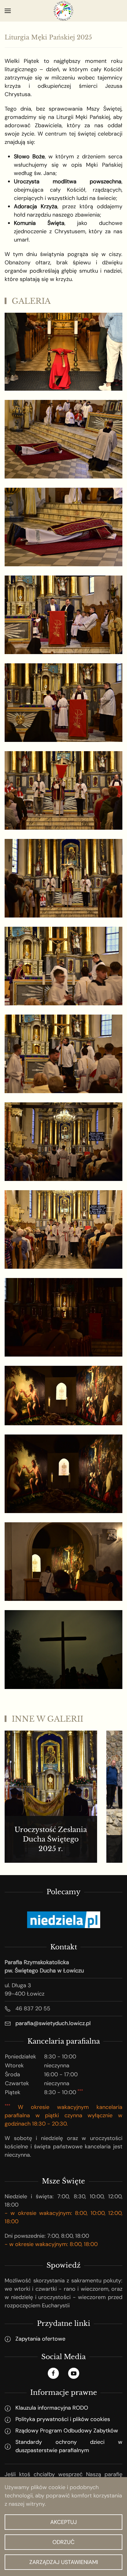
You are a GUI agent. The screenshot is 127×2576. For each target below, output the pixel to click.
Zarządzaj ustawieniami (64, 2562)
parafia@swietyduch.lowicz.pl (53, 2023)
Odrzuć (63, 2542)
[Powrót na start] (63, 11)
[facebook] (53, 2373)
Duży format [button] (63, 369)
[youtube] (74, 2373)
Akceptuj (63, 2522)
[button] (8, 11)
